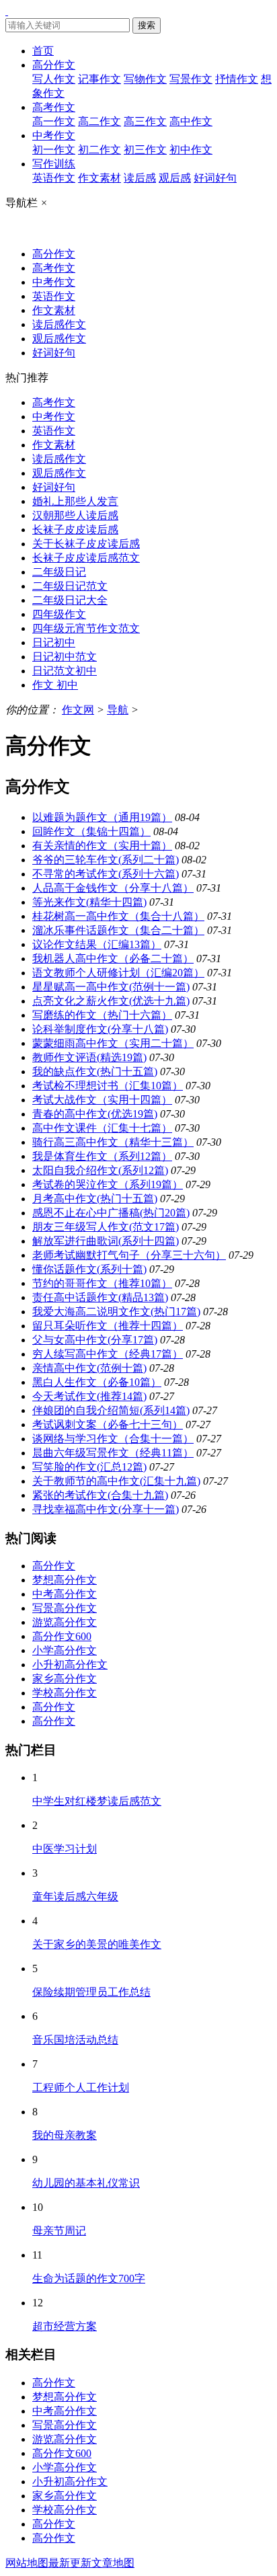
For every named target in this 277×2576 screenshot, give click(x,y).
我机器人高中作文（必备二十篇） (113, 959)
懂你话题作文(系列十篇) (89, 1269)
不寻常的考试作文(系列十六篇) (106, 874)
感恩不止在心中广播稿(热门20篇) (111, 1213)
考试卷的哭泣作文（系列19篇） (108, 1184)
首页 (43, 51)
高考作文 (54, 107)
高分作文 (54, 65)
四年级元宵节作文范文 (86, 628)
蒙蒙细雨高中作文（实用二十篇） (113, 1043)
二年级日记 (59, 572)
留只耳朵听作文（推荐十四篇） (108, 1326)
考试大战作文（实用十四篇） (102, 1100)
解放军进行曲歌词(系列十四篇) (106, 1241)
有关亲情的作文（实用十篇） (102, 846)
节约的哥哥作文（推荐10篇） (102, 1283)
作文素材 (100, 178)
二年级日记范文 (70, 586)
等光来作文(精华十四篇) (89, 902)
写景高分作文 (65, 1608)
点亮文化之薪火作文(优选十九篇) (111, 1001)
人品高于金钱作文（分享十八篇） (113, 888)
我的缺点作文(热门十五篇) (95, 1071)
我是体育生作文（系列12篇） (102, 1156)
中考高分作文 (65, 1594)
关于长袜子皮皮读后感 (86, 544)
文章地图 (113, 2563)
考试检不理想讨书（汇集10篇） (108, 1086)
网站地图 (27, 2563)
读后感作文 (59, 324)
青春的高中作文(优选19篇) (95, 1114)
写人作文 (54, 79)
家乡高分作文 (65, 1679)
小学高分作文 (65, 1650)
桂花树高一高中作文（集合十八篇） (118, 916)
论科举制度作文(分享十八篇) (100, 1029)
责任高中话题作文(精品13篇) (100, 1297)
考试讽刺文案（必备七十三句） (108, 1424)
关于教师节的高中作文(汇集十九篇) (116, 1481)
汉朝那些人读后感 (75, 515)
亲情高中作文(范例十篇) (89, 1368)
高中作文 (191, 121)
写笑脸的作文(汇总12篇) (89, 1467)
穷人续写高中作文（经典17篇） (108, 1354)
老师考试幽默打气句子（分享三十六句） (129, 1255)
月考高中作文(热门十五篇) (95, 1199)
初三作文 (145, 150)
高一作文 (54, 121)
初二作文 (100, 150)
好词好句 (215, 178)
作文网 (78, 710)
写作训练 (54, 164)
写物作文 (145, 79)
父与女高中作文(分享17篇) (95, 1340)
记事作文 (100, 79)
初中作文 (191, 150)
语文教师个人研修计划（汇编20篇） (118, 973)
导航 (118, 710)
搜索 (147, 25)
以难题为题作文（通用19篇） (102, 817)
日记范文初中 (65, 671)
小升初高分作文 (70, 1665)
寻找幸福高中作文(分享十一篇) (106, 1509)
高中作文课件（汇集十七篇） (102, 1128)
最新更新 (70, 2563)
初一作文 (54, 150)
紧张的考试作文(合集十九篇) (100, 1495)
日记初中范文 (65, 657)
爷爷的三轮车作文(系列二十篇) (106, 860)
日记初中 (54, 642)
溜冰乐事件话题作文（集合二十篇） (118, 930)
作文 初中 (55, 685)
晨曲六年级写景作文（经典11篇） (113, 1453)
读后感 (140, 178)
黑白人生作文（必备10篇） (97, 1382)
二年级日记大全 (70, 600)
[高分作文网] (7, 11)
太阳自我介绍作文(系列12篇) (100, 1170)
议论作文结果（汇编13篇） (97, 944)
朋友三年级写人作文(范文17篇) (106, 1227)
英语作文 (54, 178)
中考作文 (54, 135)
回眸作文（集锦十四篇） (91, 831)
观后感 (175, 178)
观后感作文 (59, 339)
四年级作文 (59, 614)
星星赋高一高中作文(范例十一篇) (111, 987)
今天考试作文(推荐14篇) (89, 1396)
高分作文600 (62, 1636)
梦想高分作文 (65, 1580)
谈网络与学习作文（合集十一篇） (113, 1439)
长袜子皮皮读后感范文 (86, 558)
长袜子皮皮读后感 (75, 530)
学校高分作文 (65, 1693)
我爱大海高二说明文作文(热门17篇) (116, 1312)
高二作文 (100, 121)
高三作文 (145, 121)
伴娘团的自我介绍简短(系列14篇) (111, 1410)
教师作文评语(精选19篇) (89, 1057)
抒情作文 (237, 79)
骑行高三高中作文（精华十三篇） (113, 1142)
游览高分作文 (65, 1622)
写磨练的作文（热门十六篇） (102, 1015)
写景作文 (191, 79)
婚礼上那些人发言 (75, 501)
